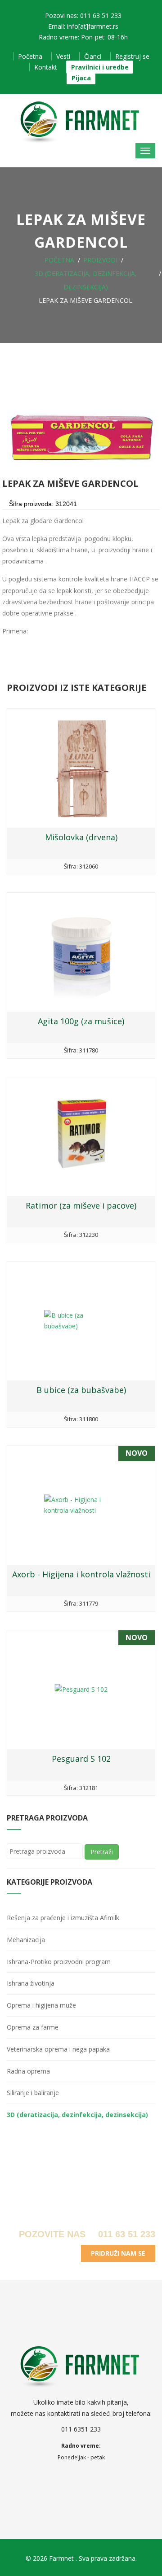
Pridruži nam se (118, 2253)
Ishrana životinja (31, 1983)
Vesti (63, 56)
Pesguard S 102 (81, 1759)
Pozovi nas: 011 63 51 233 (83, 15)
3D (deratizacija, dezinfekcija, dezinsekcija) (77, 2115)
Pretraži (102, 1852)
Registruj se (132, 56)
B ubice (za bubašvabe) (81, 1390)
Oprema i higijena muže (41, 2005)
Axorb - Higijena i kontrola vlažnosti (81, 1574)
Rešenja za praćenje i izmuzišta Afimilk (63, 1918)
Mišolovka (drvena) (81, 837)
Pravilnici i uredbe (100, 67)
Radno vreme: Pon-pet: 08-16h (83, 37)
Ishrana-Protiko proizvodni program (59, 1962)
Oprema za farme (33, 2027)
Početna (30, 56)
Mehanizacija (26, 1940)
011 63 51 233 (125, 2234)
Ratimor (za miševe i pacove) (81, 1205)
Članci (93, 56)
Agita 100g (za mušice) (81, 1021)
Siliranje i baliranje (33, 2093)
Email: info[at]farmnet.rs (83, 26)
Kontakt (46, 67)
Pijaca (81, 78)
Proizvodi (100, 260)
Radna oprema (28, 2071)
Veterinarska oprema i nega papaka (58, 2049)
